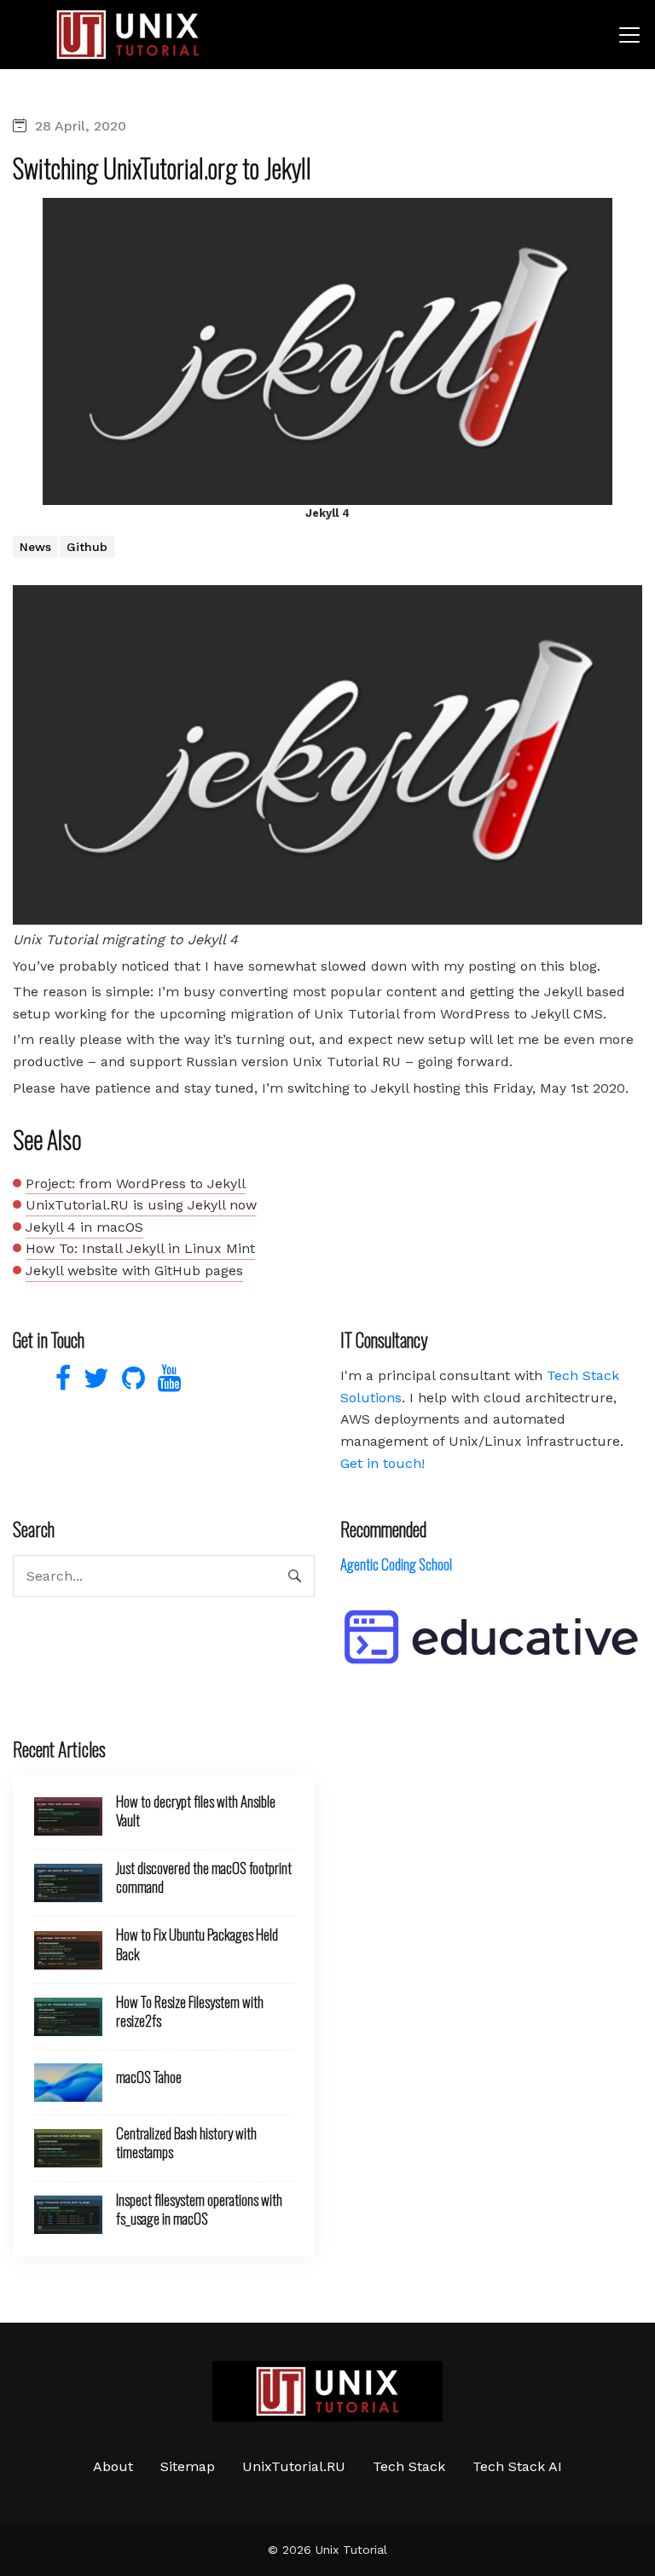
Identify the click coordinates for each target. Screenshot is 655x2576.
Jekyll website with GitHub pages (134, 1271)
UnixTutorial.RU (294, 2466)
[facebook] (61, 1383)
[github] (131, 1383)
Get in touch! (383, 1463)
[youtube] (165, 1383)
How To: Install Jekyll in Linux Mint (140, 1248)
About (113, 2466)
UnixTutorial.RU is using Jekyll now (141, 1205)
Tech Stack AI (517, 2466)
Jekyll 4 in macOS (84, 1227)
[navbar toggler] (629, 35)
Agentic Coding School (396, 1564)
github (87, 547)
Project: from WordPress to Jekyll (136, 1184)
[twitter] (94, 1383)
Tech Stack (409, 2466)
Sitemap (188, 2466)
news (35, 547)
